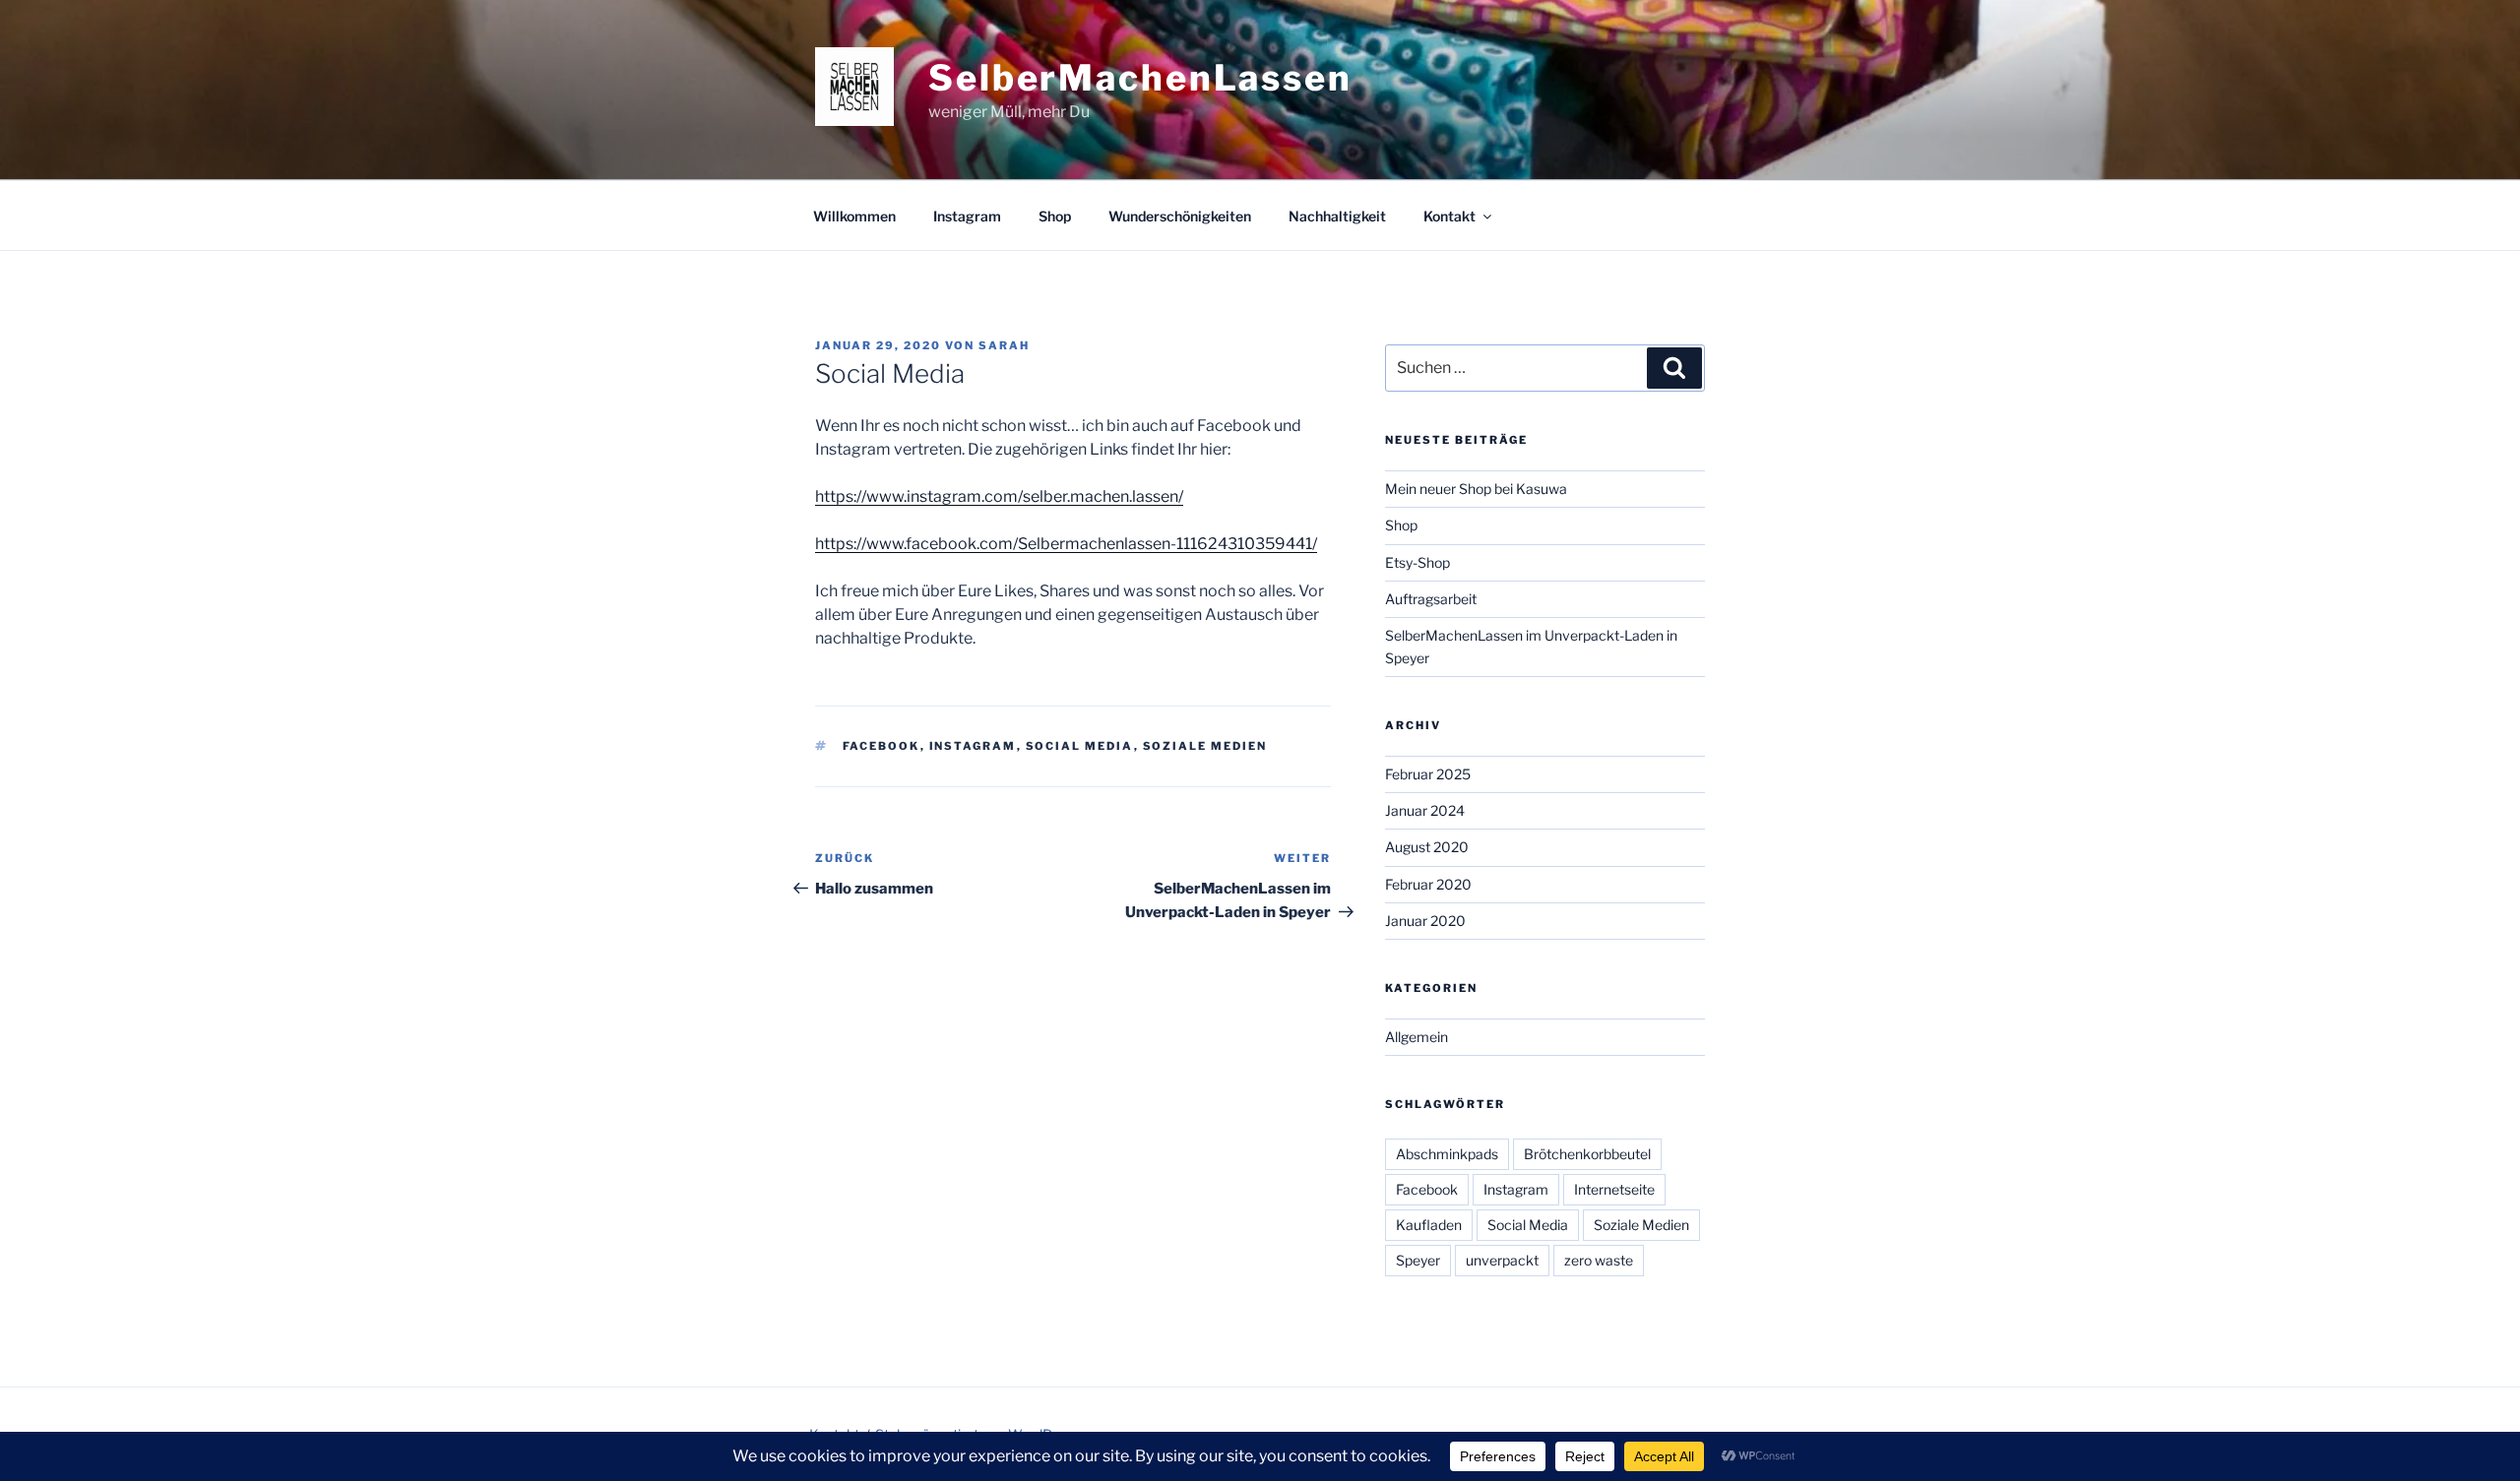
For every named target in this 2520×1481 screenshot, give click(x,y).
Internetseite (1614, 1189)
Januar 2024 (1425, 810)
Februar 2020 (1428, 884)
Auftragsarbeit (1431, 599)
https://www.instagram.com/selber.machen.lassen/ (999, 496)
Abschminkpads (1447, 1154)
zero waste (1599, 1260)
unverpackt (1502, 1260)
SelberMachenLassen (1140, 78)
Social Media (1080, 746)
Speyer (1418, 1260)
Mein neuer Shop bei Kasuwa (1476, 489)
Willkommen (854, 216)
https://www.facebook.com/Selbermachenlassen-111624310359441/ (1066, 544)
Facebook (882, 746)
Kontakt (1449, 216)
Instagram (967, 216)
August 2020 (1427, 847)
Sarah (1004, 345)
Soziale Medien (1205, 746)
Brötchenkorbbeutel (1587, 1154)
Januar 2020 (1425, 921)
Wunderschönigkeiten (1180, 216)
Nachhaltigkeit (1337, 216)
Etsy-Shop (1417, 562)
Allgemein (1417, 1037)
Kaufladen (1429, 1225)
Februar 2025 (1428, 774)
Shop (1055, 216)
